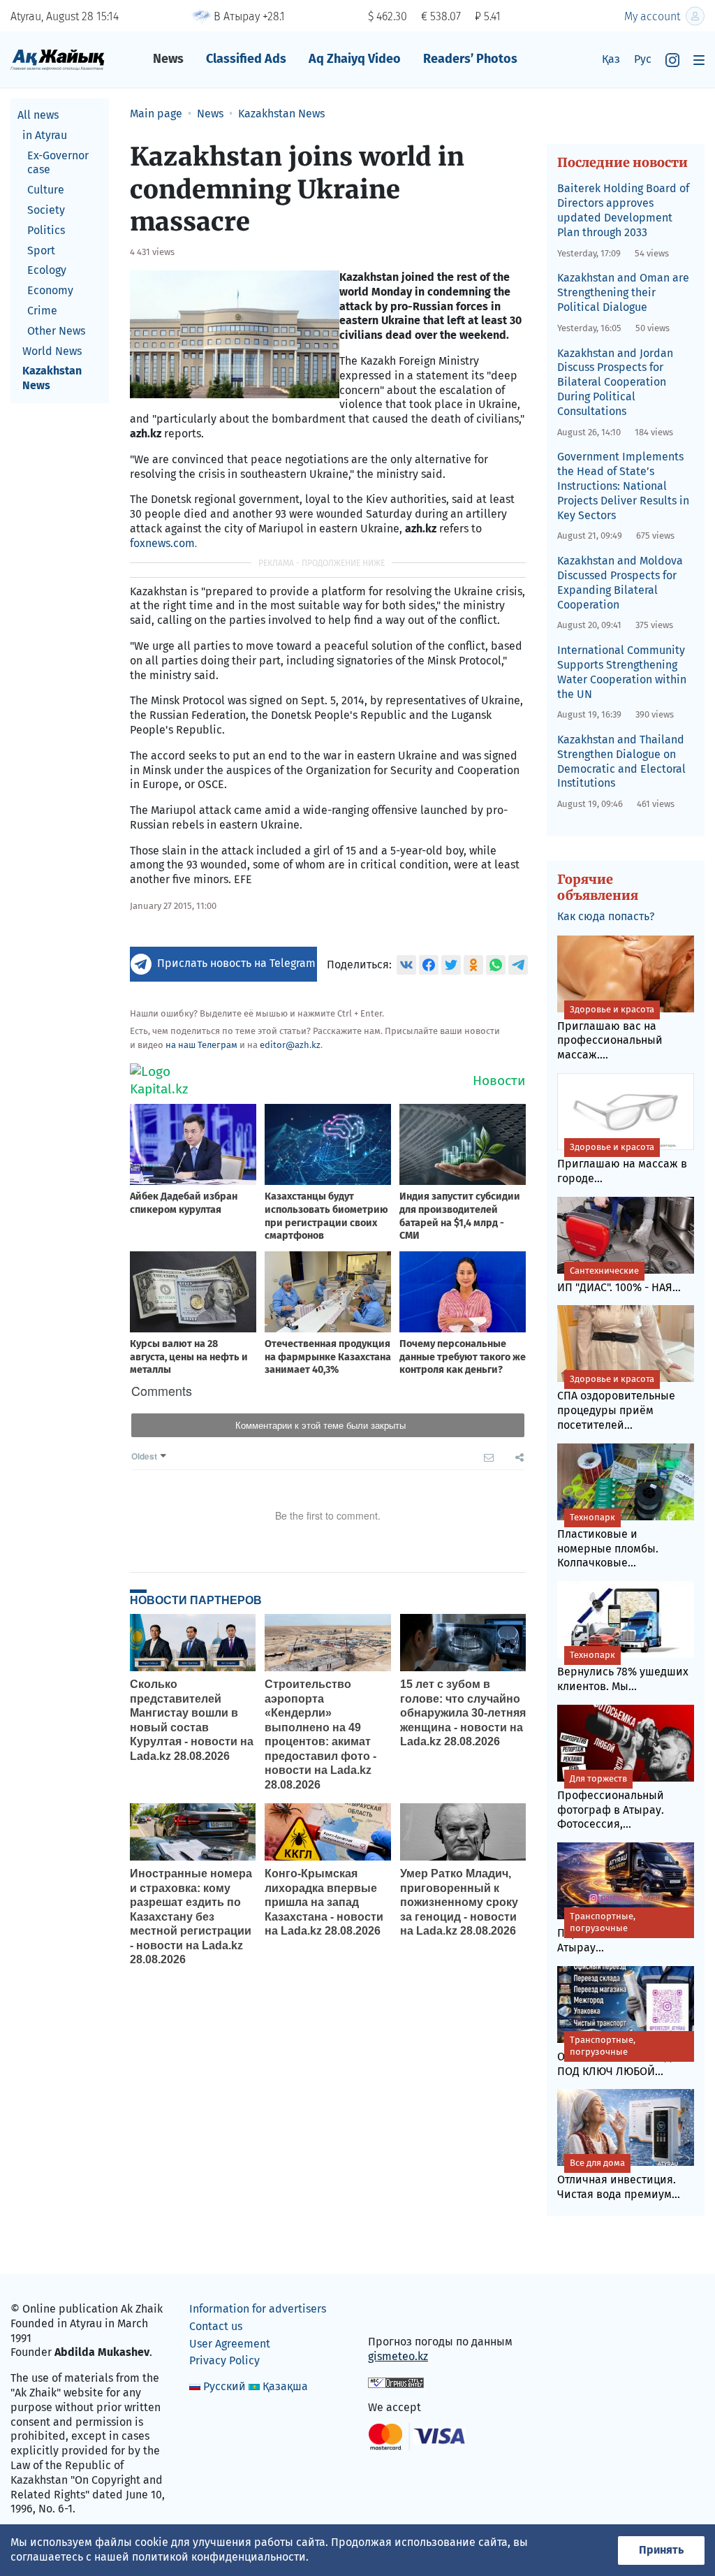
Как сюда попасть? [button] (606, 916)
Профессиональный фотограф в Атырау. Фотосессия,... (611, 1802)
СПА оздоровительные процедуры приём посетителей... (616, 1403)
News (168, 59)
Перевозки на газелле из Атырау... (624, 1933)
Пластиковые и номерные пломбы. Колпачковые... (608, 1541)
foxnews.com (162, 543)
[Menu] (699, 60)
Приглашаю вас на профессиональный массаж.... (610, 1033)
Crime (42, 311)
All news (38, 115)
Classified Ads (246, 59)
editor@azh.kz (290, 1045)
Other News (56, 331)
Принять (661, 2550)
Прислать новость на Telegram (236, 963)
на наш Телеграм (201, 1045)
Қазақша (285, 2386)
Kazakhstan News (52, 378)
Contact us (216, 2326)
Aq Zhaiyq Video (355, 59)
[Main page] (58, 59)
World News (52, 351)
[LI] (399, 2312)
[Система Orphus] (396, 2382)
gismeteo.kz (398, 2356)
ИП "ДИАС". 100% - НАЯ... (619, 1280)
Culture (46, 190)
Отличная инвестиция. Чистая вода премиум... (619, 2179)
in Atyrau (45, 135)
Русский (224, 2386)
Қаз (611, 59)
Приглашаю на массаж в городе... (622, 1163)
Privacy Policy (224, 2360)
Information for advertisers (258, 2309)
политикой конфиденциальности (219, 2557)
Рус (643, 59)
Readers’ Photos (470, 59)
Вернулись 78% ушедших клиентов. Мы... (623, 1671)
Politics (46, 230)
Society (46, 210)
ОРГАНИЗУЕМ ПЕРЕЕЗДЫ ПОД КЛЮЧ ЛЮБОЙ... (619, 2056)
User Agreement (230, 2344)
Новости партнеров (196, 1600)
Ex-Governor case (58, 163)
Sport (41, 250)
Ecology (47, 270)
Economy (50, 290)
